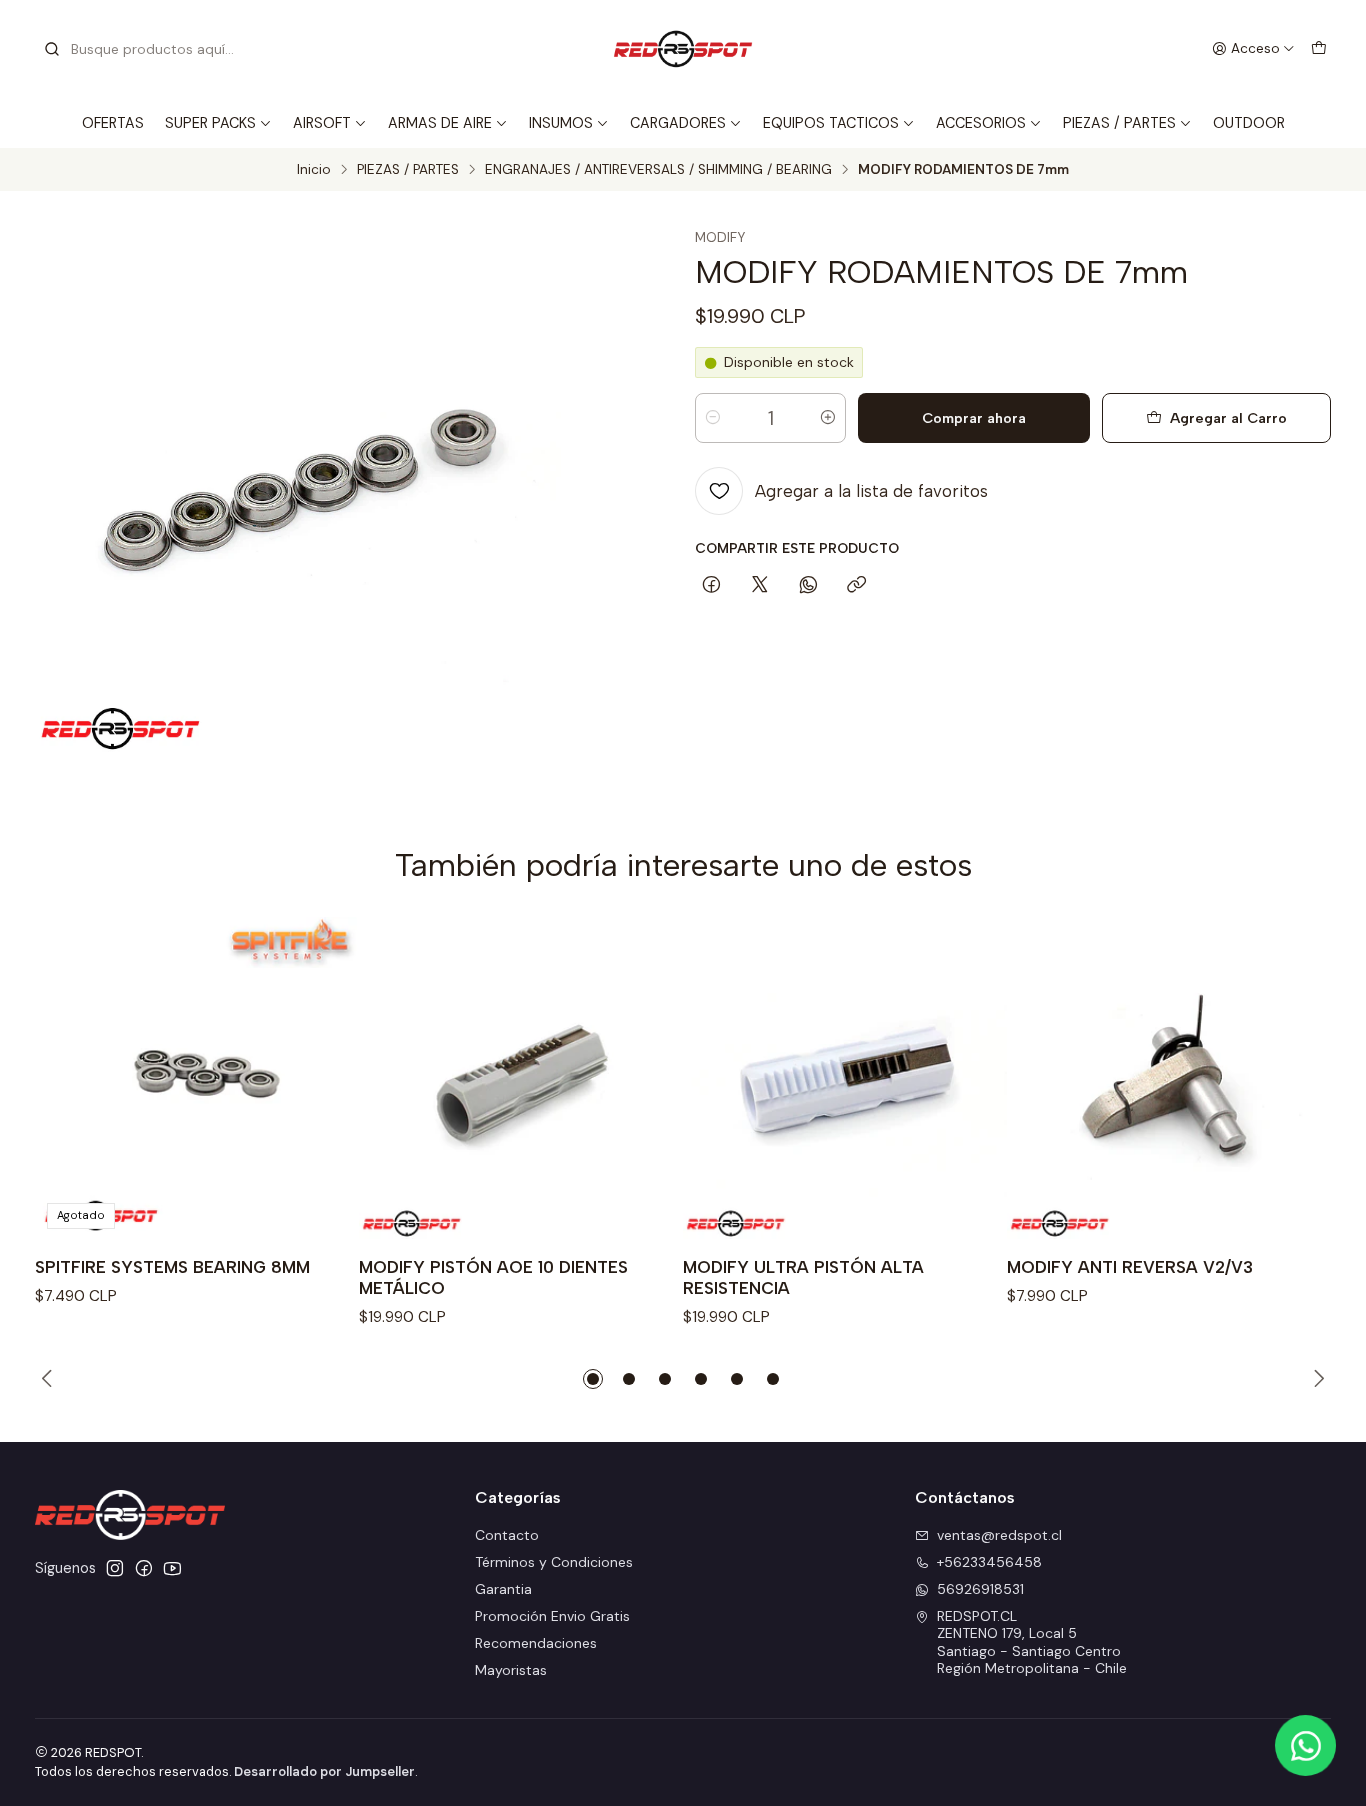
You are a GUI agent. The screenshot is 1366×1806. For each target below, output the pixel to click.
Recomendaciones (536, 1643)
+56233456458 (989, 1562)
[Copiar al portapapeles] (856, 586)
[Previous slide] (50, 1379)
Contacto (507, 1535)
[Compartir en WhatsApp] (808, 586)
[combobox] (145, 49)
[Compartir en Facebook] (711, 586)
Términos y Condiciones (554, 1562)
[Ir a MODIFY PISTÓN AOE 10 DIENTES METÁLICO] (521, 1079)
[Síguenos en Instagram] (115, 1568)
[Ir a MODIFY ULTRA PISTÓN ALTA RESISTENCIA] (845, 1079)
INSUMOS (561, 123)
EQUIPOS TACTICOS (831, 123)
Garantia (503, 1589)
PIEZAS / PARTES (1119, 123)
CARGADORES (678, 123)
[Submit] (52, 49)
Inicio (314, 170)
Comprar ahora (974, 418)
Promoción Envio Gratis (552, 1616)
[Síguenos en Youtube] (172, 1568)
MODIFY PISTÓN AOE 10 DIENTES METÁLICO (493, 1277)
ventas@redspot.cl (999, 1535)
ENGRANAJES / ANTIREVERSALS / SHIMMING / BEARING (658, 170)
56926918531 (980, 1589)
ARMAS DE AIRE (440, 123)
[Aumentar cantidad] (828, 418)
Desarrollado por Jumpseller (324, 1771)
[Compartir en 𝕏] (760, 586)
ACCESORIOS (981, 123)
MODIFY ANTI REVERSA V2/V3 (1130, 1267)
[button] (593, 1379)
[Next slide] (1316, 1379)
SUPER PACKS (210, 123)
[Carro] (1319, 49)
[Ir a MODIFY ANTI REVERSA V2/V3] (1169, 1079)
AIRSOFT (322, 123)
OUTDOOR (1249, 123)
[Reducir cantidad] (713, 418)
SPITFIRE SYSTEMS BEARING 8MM (172, 1267)
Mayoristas (511, 1670)
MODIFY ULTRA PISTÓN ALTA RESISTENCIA (803, 1277)
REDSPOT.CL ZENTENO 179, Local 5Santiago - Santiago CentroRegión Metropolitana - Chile (1032, 1642)
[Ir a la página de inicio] (683, 49)
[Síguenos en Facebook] (144, 1568)
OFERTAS (113, 123)
